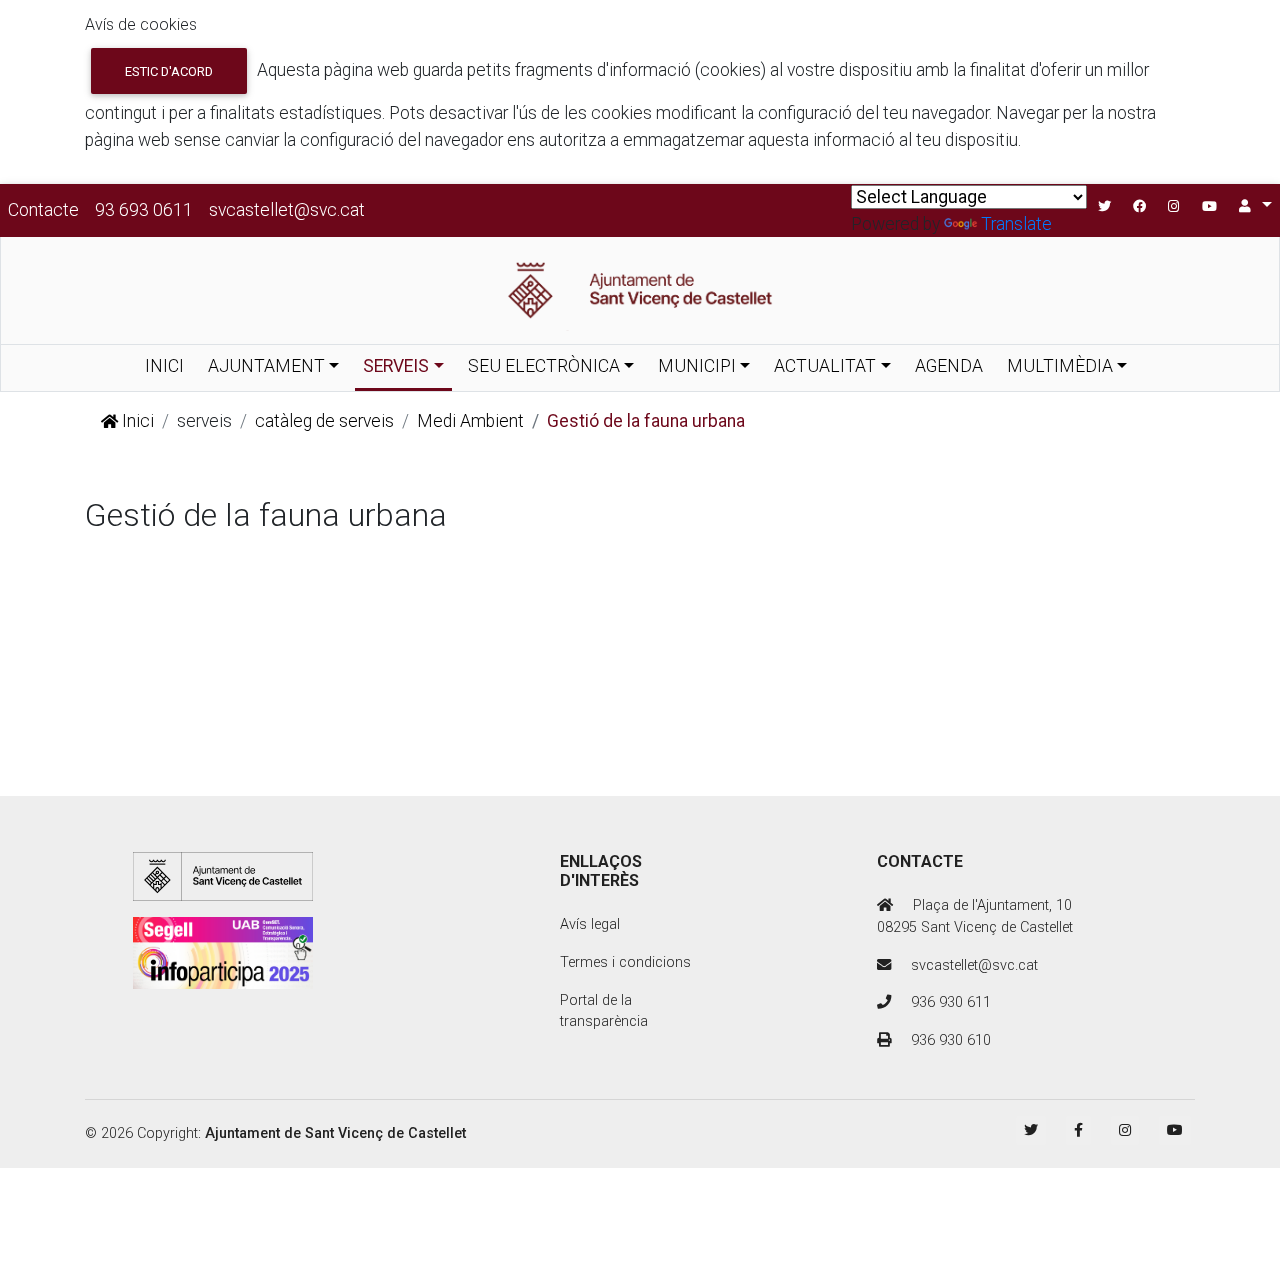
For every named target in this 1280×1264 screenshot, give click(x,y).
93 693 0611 (144, 210)
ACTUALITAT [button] (825, 366)
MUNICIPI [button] (697, 366)
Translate (1016, 224)
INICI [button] (164, 366)
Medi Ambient (470, 421)
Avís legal (590, 924)
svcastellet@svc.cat (287, 210)
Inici (136, 421)
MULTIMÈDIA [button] (1060, 366)
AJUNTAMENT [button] (266, 366)
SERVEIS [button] (396, 366)
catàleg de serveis (324, 421)
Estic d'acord (169, 71)
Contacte (43, 210)
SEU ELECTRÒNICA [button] (544, 366)
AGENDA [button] (949, 366)
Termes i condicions (625, 962)
